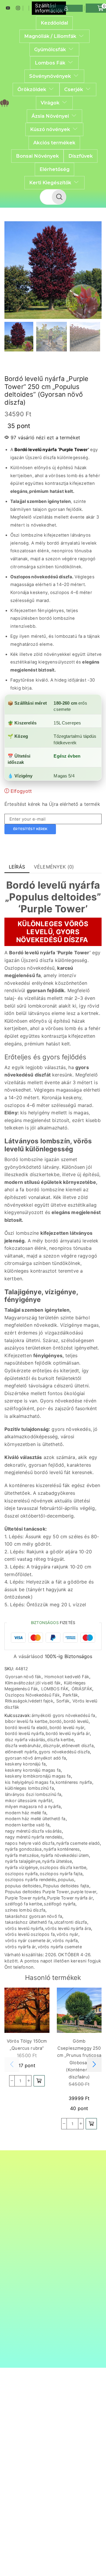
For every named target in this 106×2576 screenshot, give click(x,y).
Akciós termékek (54, 143)
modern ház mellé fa (26, 1813)
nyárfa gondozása (23, 1849)
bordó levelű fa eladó (26, 1727)
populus (66, 1879)
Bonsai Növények (37, 156)
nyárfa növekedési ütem (65, 1855)
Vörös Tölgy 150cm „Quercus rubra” (27, 2045)
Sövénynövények (50, 76)
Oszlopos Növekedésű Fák (32, 1695)
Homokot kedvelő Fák (67, 1677)
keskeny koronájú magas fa (33, 1770)
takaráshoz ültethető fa (29, 1922)
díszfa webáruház (23, 1745)
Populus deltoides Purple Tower (37, 1892)
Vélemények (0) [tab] (54, 867)
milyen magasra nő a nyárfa (33, 1806)
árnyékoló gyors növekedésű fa (63, 1715)
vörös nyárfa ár (20, 1947)
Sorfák (63, 1701)
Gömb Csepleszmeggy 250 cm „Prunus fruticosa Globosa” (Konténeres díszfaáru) (79, 2059)
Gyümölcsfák (50, 49)
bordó (56, 1721)
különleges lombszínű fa (29, 1788)
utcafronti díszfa (71, 1922)
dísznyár (52, 1745)
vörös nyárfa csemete (60, 1947)
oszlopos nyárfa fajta (61, 1874)
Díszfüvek (81, 156)
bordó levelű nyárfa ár (68, 1733)
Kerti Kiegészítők (50, 183)
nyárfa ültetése (57, 1861)
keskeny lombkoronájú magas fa (38, 1776)
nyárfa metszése (22, 1855)
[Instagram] (18, 8)
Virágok (50, 103)
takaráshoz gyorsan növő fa (34, 1916)
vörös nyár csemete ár (28, 1940)
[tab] (17, 867)
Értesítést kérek (30, 829)
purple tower (83, 1892)
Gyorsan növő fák (23, 1677)
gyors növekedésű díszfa (64, 1752)
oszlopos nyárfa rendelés (31, 1879)
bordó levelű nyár (67, 1727)
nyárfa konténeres (62, 1849)
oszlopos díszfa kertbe (63, 1867)
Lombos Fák (50, 63)
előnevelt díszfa (78, 1745)
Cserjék (74, 89)
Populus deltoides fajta (66, 1886)
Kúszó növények (50, 129)
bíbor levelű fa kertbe (26, 1721)
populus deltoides (23, 1886)
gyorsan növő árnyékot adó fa (35, 1758)
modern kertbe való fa (27, 1825)
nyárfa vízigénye (21, 1867)
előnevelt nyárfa (21, 1752)
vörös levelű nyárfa (24, 1928)
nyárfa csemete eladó (78, 1843)
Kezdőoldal (54, 23)
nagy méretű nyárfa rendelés (34, 1837)
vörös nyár (67, 1934)
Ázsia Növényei (50, 116)
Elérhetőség (54, 169)
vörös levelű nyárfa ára (68, 1928)
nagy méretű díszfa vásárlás (33, 1831)
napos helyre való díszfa (30, 1843)
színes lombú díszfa (25, 1910)
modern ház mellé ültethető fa (35, 1819)
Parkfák (70, 1695)
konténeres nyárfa (74, 1782)
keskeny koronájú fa (25, 1764)
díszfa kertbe (60, 1740)
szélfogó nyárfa (60, 1904)
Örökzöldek (32, 89)
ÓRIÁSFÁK (82, 1689)
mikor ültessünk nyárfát (29, 1801)
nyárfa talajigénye (23, 1861)
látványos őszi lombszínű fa (33, 1794)
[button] (12, 272)
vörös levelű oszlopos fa (30, 1934)
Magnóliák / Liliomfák (50, 36)
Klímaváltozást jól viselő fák (33, 1683)
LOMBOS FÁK (55, 1689)
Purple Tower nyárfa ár (70, 1898)
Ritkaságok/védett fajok (29, 1701)
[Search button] (59, 197)
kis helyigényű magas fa (29, 1782)
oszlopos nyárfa (21, 1874)
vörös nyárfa (65, 1940)
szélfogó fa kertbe (24, 1904)
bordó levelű (76, 1721)
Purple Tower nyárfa (25, 1898)
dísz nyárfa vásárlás (25, 1740)
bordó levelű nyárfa (24, 1733)
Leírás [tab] (17, 867)
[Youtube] (8, 8)
